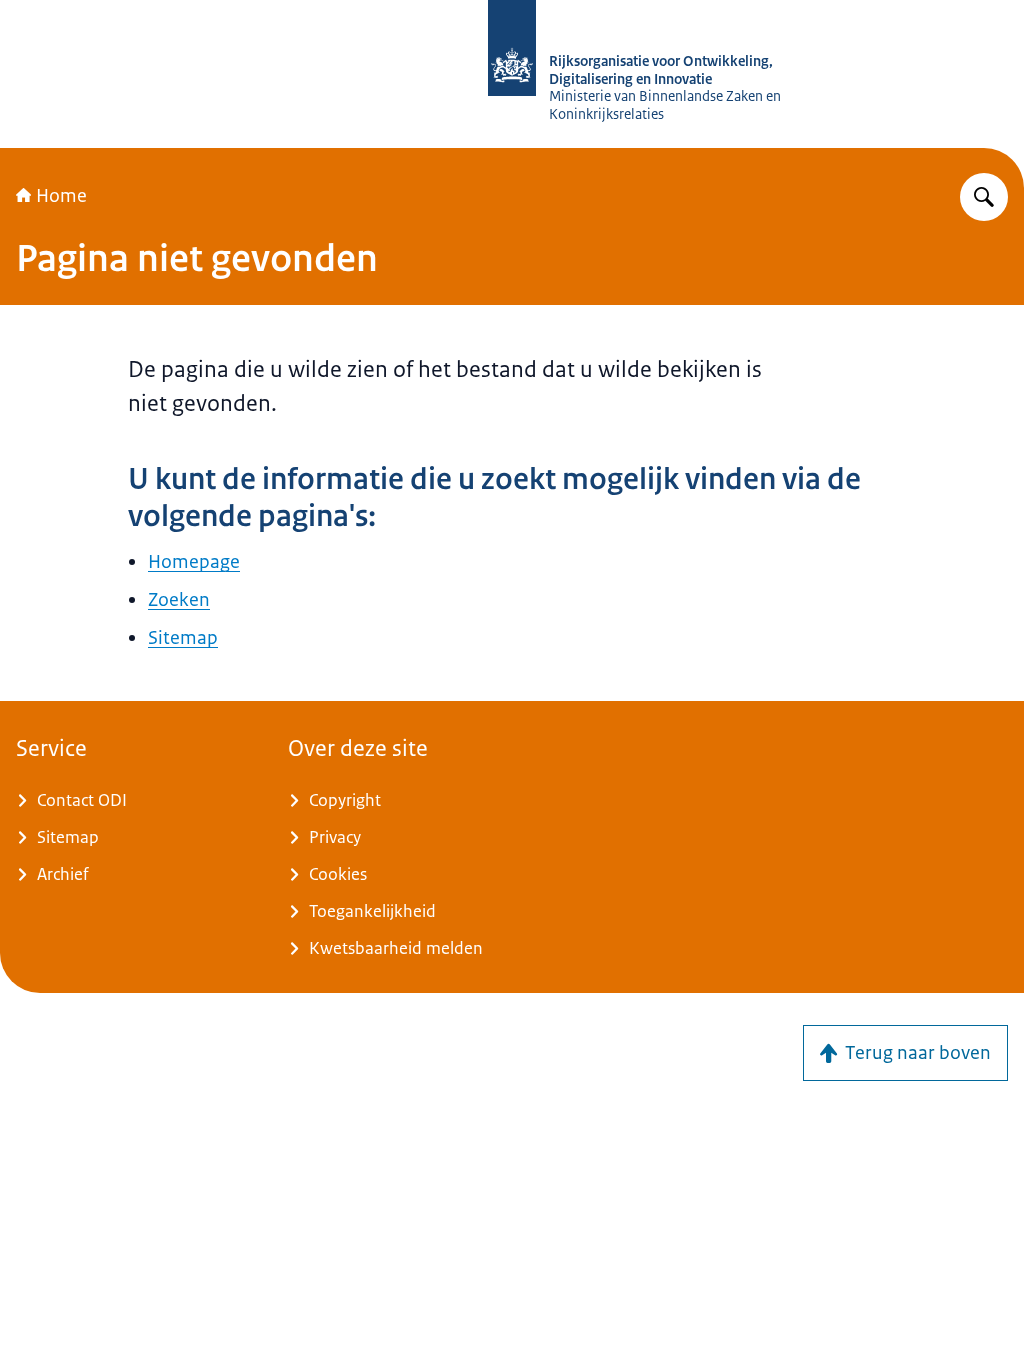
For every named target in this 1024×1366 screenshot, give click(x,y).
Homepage (194, 562)
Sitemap (183, 638)
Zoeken (179, 600)
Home (61, 196)
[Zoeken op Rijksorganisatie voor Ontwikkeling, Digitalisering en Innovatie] (984, 197)
